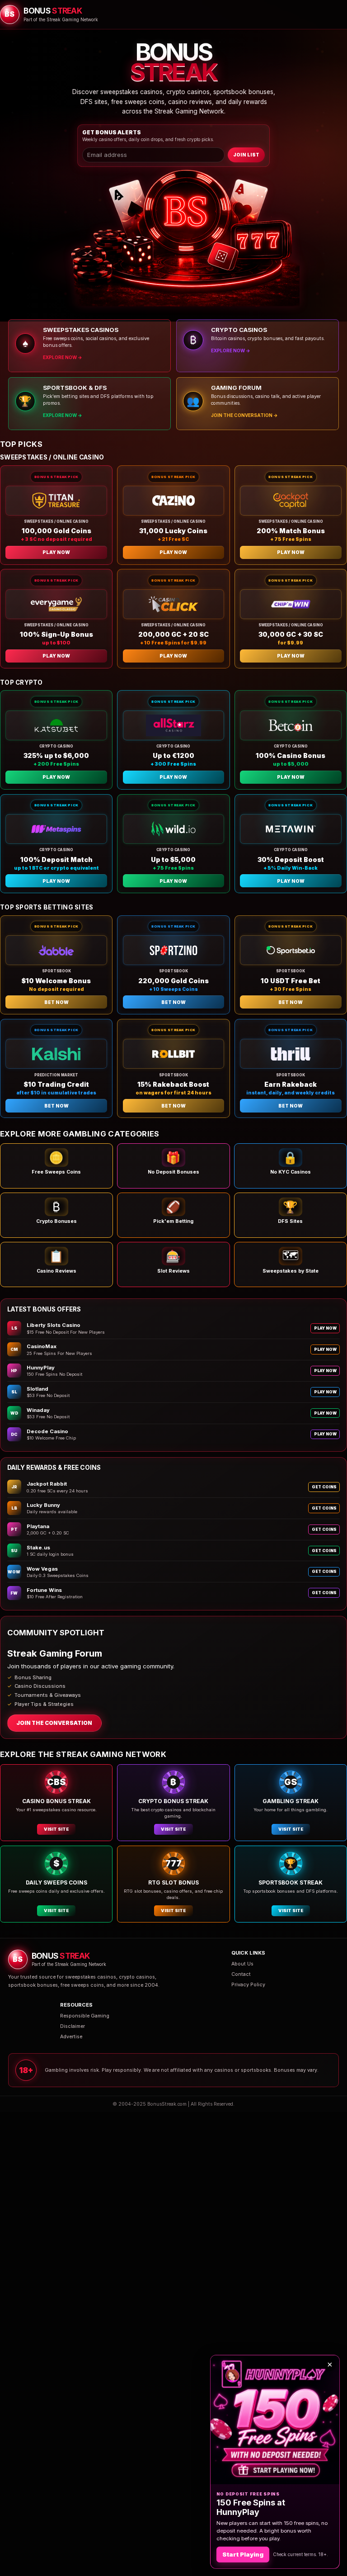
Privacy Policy (248, 1985)
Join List (246, 155)
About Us (242, 1964)
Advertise (71, 2037)
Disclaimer (73, 2026)
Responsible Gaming (85, 2016)
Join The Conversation (54, 1723)
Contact (241, 1974)
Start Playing (243, 2554)
